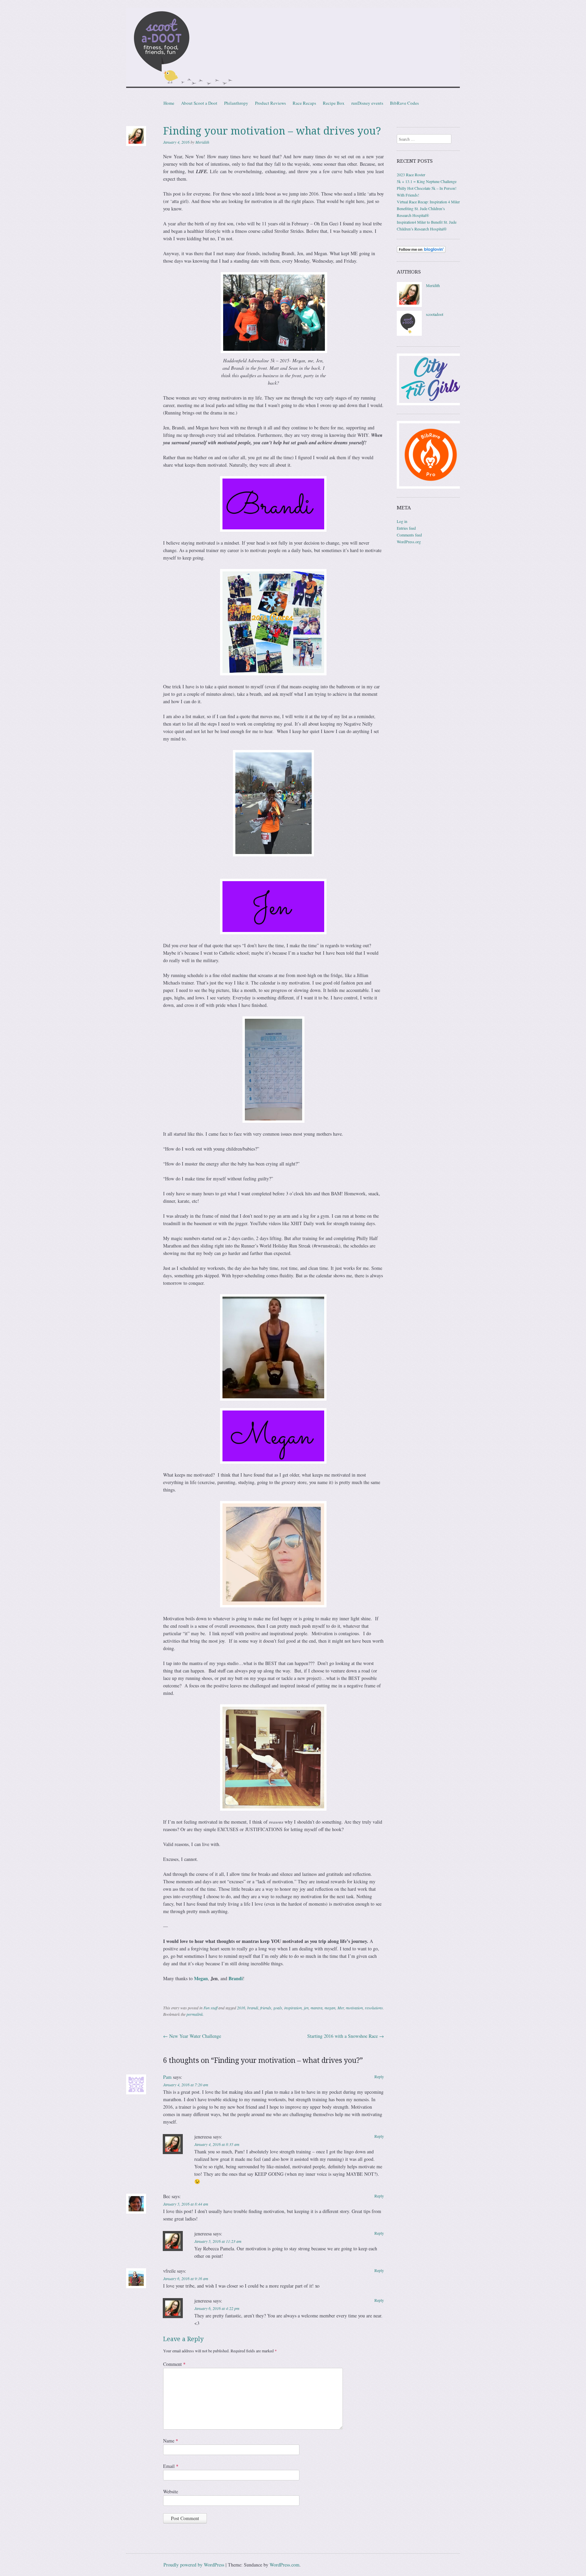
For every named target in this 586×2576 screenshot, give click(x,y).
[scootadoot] (409, 334)
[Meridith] (409, 305)
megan (330, 2008)
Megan (201, 1978)
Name (171, 2441)
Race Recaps (304, 103)
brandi (253, 2008)
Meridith (202, 142)
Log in (402, 521)
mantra (317, 2008)
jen (306, 2008)
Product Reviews (270, 103)
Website (171, 2491)
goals (278, 2008)
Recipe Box (334, 103)
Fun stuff (210, 2008)
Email (171, 2466)
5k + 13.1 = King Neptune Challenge (427, 181)
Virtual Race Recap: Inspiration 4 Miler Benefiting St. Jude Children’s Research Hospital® (428, 208)
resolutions (374, 2008)
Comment (174, 2364)
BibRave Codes (404, 103)
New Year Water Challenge (192, 2036)
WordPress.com (285, 2565)
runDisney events (367, 103)
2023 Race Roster (411, 175)
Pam (167, 2077)
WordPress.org (409, 542)
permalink (195, 2014)
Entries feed (406, 528)
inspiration (293, 2008)
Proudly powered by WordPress (194, 2565)
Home (169, 103)
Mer (341, 2008)
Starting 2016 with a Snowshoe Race (346, 2036)
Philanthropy (236, 103)
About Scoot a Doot (199, 103)
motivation (354, 2008)
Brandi (236, 1978)
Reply (379, 2076)
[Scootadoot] (293, 49)
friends (266, 2008)
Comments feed (409, 535)
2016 (241, 2008)
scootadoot (435, 314)
